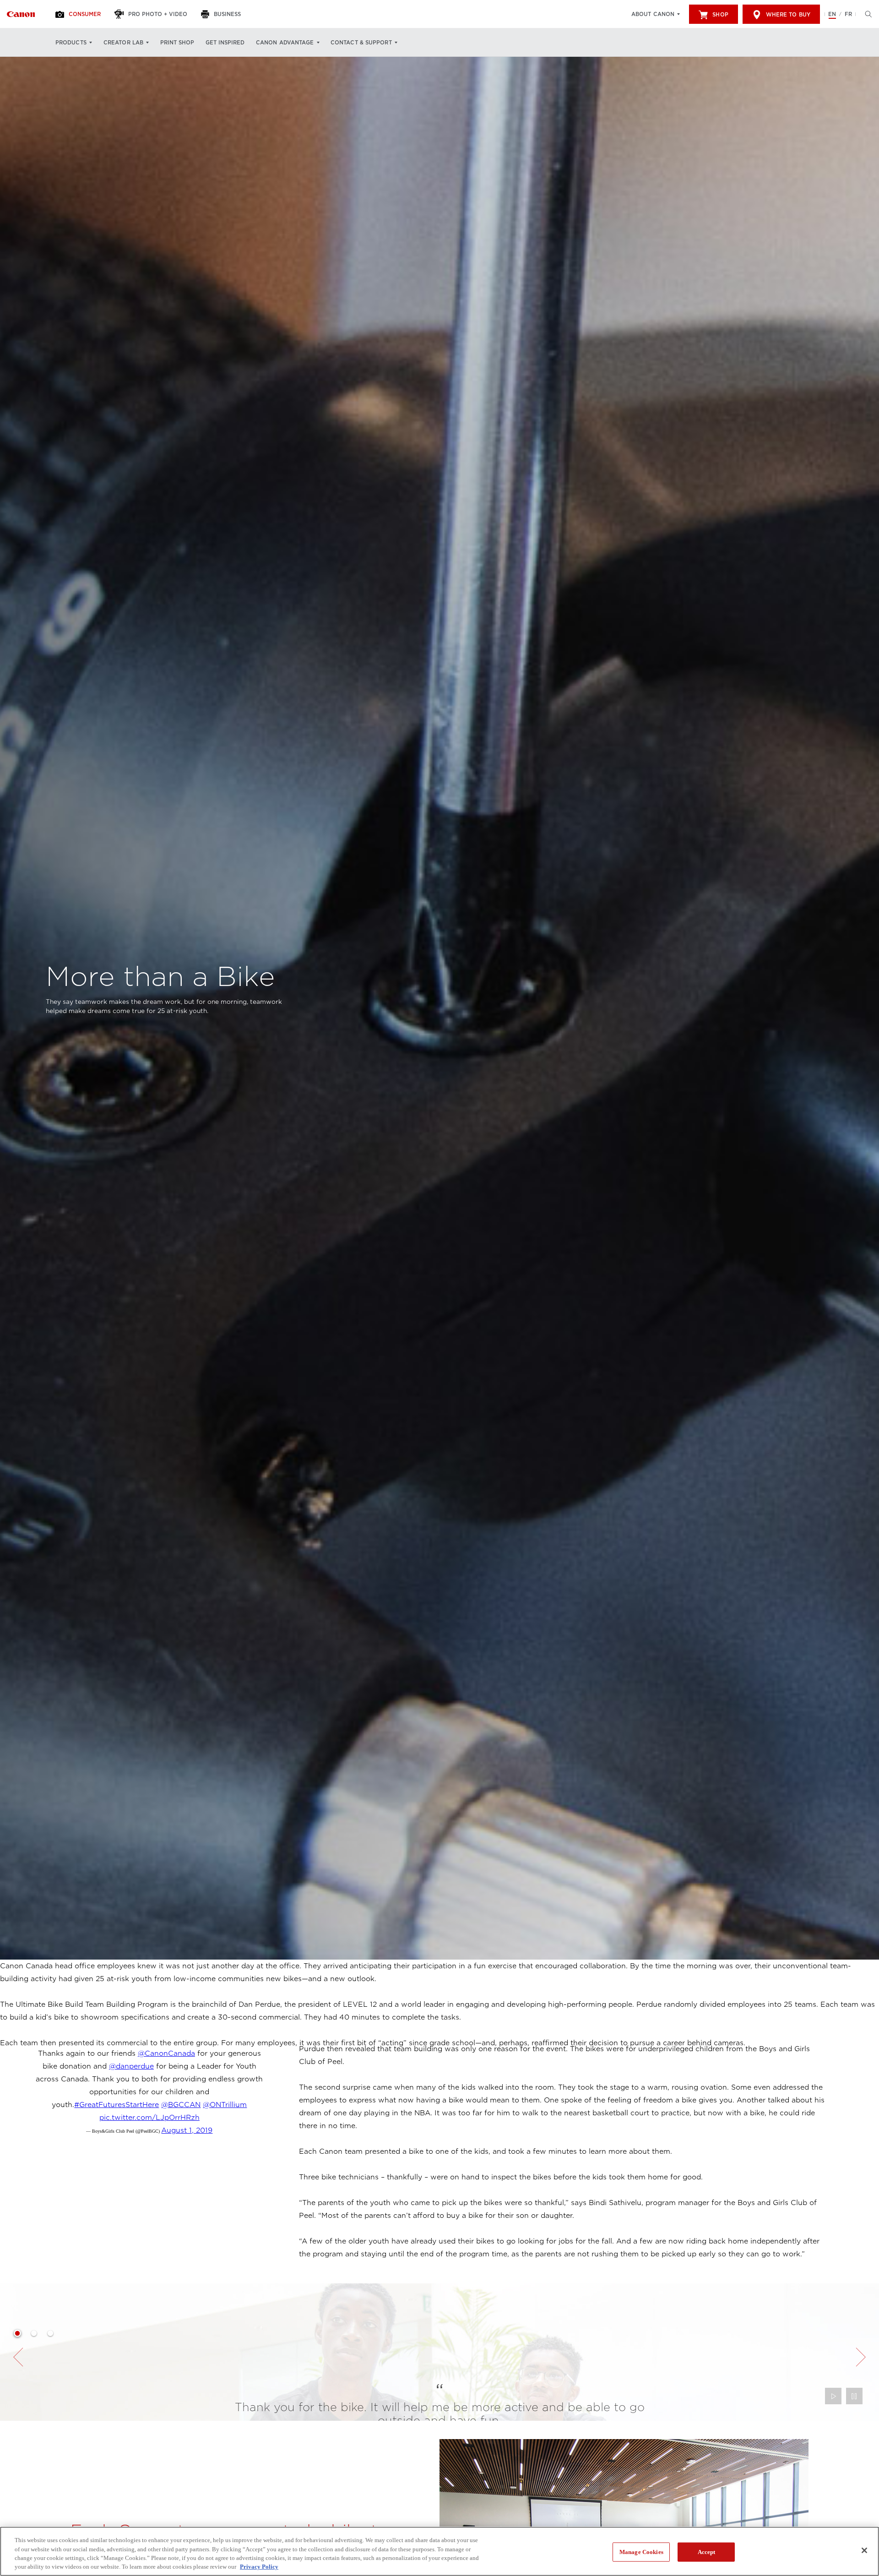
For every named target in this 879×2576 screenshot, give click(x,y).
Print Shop (177, 43)
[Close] (864, 2550)
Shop (720, 15)
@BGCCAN (181, 2105)
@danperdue (131, 2066)
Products (71, 43)
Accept (707, 2552)
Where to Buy (788, 15)
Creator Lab (123, 43)
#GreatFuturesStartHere (117, 2105)
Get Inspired (225, 43)
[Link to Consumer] (21, 14)
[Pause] (854, 2396)
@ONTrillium (225, 2105)
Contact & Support (361, 43)
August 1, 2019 (187, 2130)
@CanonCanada (166, 2053)
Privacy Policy (259, 2567)
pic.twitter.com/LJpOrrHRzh (149, 2118)
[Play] (833, 2396)
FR (848, 14)
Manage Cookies (641, 2552)
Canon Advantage (285, 43)
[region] (439, 2551)
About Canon (653, 14)
